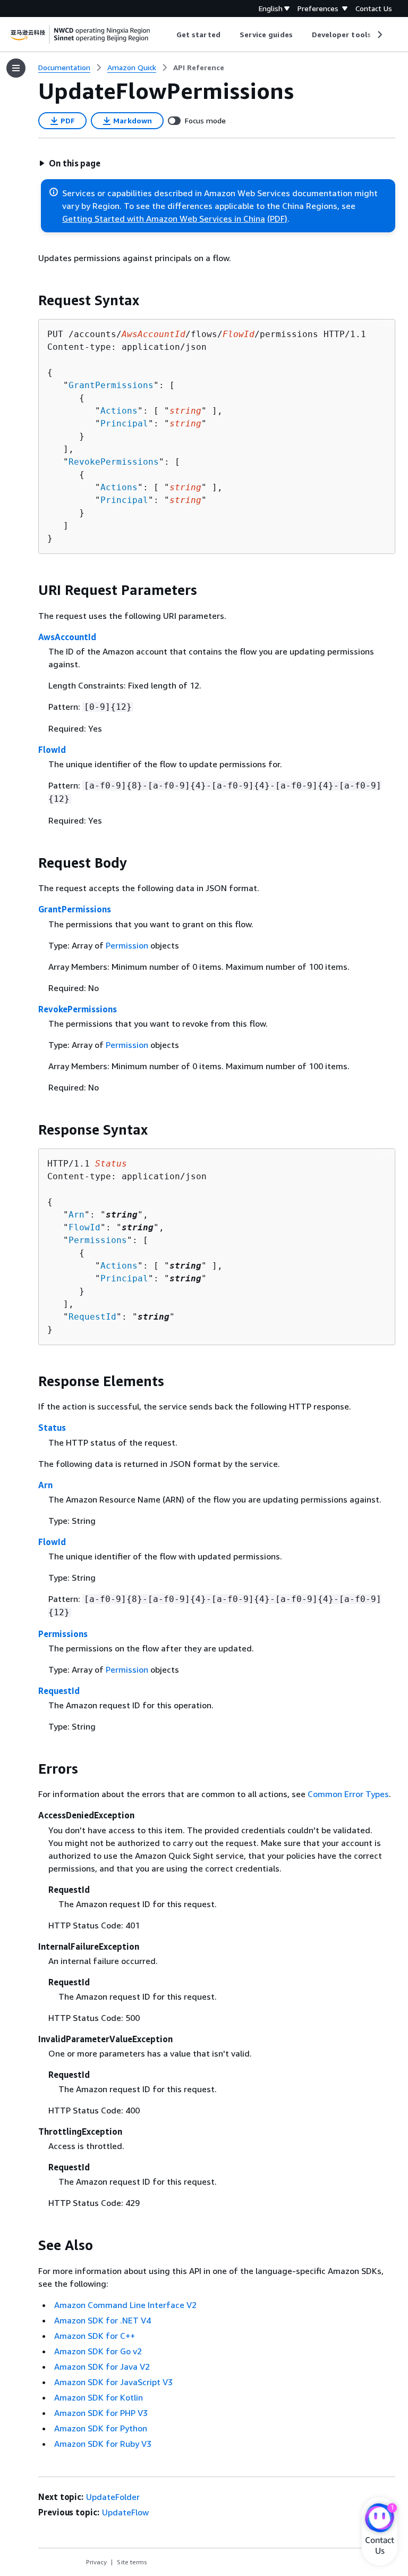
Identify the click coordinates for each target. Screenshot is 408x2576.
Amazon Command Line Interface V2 (125, 2305)
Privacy (96, 2562)
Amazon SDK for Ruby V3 (103, 2444)
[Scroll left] (169, 35)
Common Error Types (348, 1794)
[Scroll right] (379, 35)
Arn (76, 1215)
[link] (199, 68)
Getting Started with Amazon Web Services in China (164, 219)
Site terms (132, 2562)
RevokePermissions (114, 462)
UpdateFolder (113, 2497)
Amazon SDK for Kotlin (99, 2397)
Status (52, 1428)
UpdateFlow (125, 2512)
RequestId (92, 1317)
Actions (119, 411)
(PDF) (277, 219)
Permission (127, 945)
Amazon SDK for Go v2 (98, 2351)
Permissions (98, 1240)
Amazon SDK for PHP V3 (101, 2413)
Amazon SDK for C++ (95, 2336)
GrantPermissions (111, 385)
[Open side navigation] (16, 68)
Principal (124, 423)
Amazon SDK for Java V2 (102, 2367)
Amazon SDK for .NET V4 (103, 2320)
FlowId (52, 750)
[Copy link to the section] (30, 300)
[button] (70, 163)
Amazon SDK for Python (101, 2428)
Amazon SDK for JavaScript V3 (113, 2382)
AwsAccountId (67, 637)
